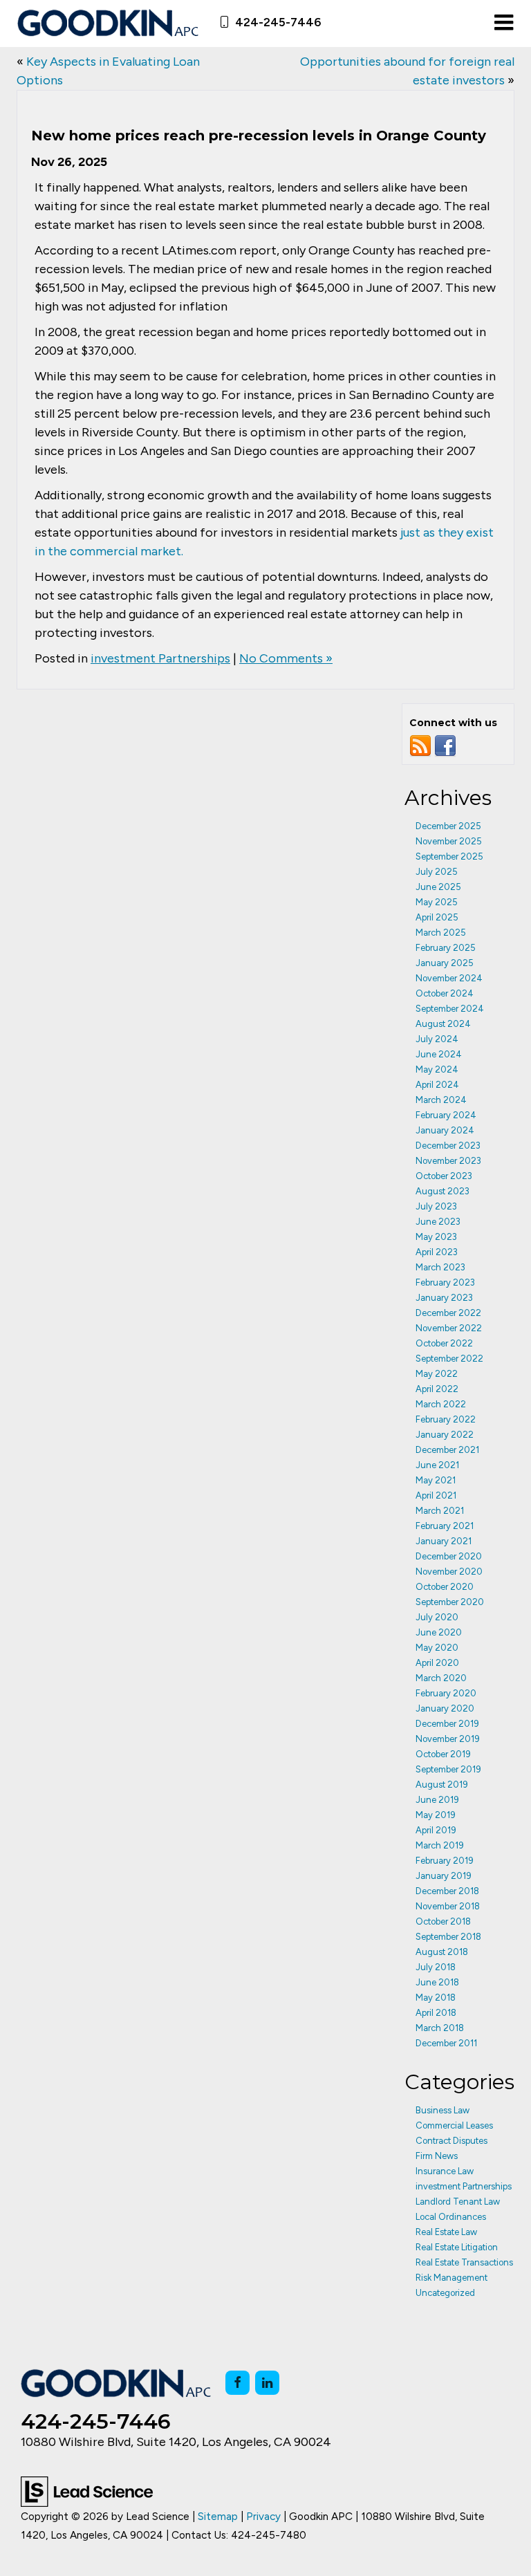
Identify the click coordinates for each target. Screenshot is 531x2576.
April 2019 (436, 1830)
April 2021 (436, 1495)
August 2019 (442, 1785)
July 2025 (437, 872)
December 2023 (448, 1146)
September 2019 (448, 1769)
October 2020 (445, 1587)
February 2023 (445, 1282)
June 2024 (439, 1054)
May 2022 (437, 1374)
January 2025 (445, 963)
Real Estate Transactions (464, 2262)
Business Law (442, 2110)
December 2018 (447, 1891)
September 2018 (448, 1937)
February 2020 (446, 1693)
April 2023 (437, 1252)
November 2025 (449, 841)
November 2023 (448, 1161)
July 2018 (436, 1967)
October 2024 (445, 993)
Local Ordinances (451, 2217)
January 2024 (445, 1130)
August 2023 (442, 1191)
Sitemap (218, 2516)
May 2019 (436, 1815)
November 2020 (449, 1572)
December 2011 (446, 2043)
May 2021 (436, 1480)
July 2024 (437, 1039)
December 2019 (447, 1724)
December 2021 (447, 1450)
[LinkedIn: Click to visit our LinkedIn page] (267, 2383)
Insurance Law (445, 2171)
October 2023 (444, 1176)
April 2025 (437, 917)
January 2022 (445, 1435)
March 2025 (441, 933)
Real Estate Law (446, 2232)
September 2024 (450, 1009)
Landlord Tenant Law (458, 2202)
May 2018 (436, 1998)
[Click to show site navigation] (504, 24)
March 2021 (440, 1511)
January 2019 (444, 1876)
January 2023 (444, 1298)
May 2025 (437, 902)
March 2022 (441, 1404)
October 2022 (444, 1343)
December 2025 (448, 826)
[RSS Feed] (420, 745)
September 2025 (449, 856)
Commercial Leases (454, 2125)
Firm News (437, 2156)
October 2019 (443, 1754)
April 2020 (437, 1663)
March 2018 (440, 2028)
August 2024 (443, 1024)
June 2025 (438, 887)
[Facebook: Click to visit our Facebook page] (237, 2383)
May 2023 (436, 1237)
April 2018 (436, 2013)
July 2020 (437, 1617)
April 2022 (437, 1389)
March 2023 (440, 1267)
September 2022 (449, 1359)
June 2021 (437, 1465)
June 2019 (437, 1800)
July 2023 (436, 1206)
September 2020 (450, 1602)
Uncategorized (445, 2293)
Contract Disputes (451, 2141)
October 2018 (443, 1921)
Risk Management (451, 2278)
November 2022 (449, 1328)
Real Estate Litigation (457, 2247)
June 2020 (439, 1632)
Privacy (263, 2516)
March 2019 (440, 1845)
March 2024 (441, 1100)
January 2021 (444, 1541)
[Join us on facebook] (445, 745)
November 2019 (448, 1739)
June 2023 (438, 1222)
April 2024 (437, 1085)
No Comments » (286, 658)
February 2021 (445, 1526)
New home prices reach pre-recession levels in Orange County (259, 136)
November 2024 (449, 978)
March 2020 (441, 1678)
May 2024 (437, 1069)
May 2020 (437, 1648)
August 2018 (442, 1952)
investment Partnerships (160, 658)
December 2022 (448, 1313)
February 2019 (445, 1861)
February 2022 (446, 1419)
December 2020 (449, 1556)
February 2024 (446, 1115)
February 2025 (446, 948)
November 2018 (448, 1906)
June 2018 (437, 1982)
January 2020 (445, 1708)
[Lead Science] (87, 2490)
